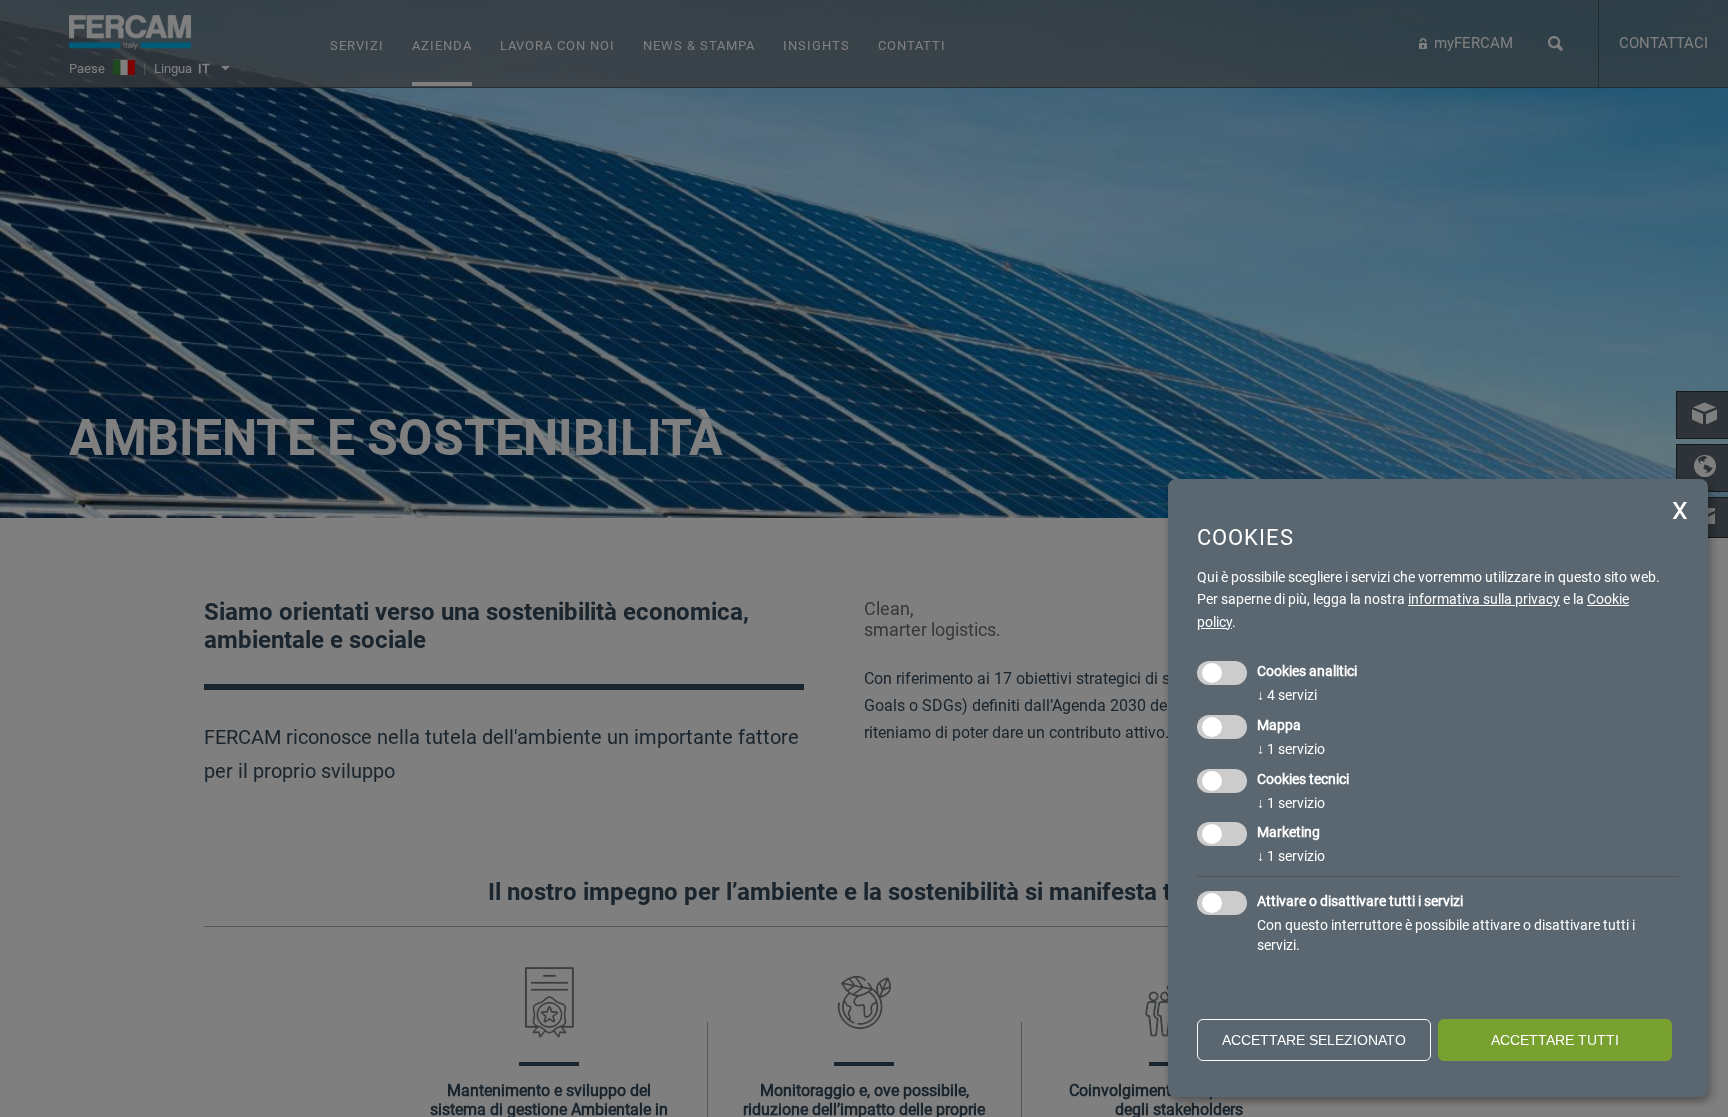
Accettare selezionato (1314, 1040)
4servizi (1287, 695)
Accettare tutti (1555, 1040)
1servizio (1291, 749)
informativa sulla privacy (1484, 599)
